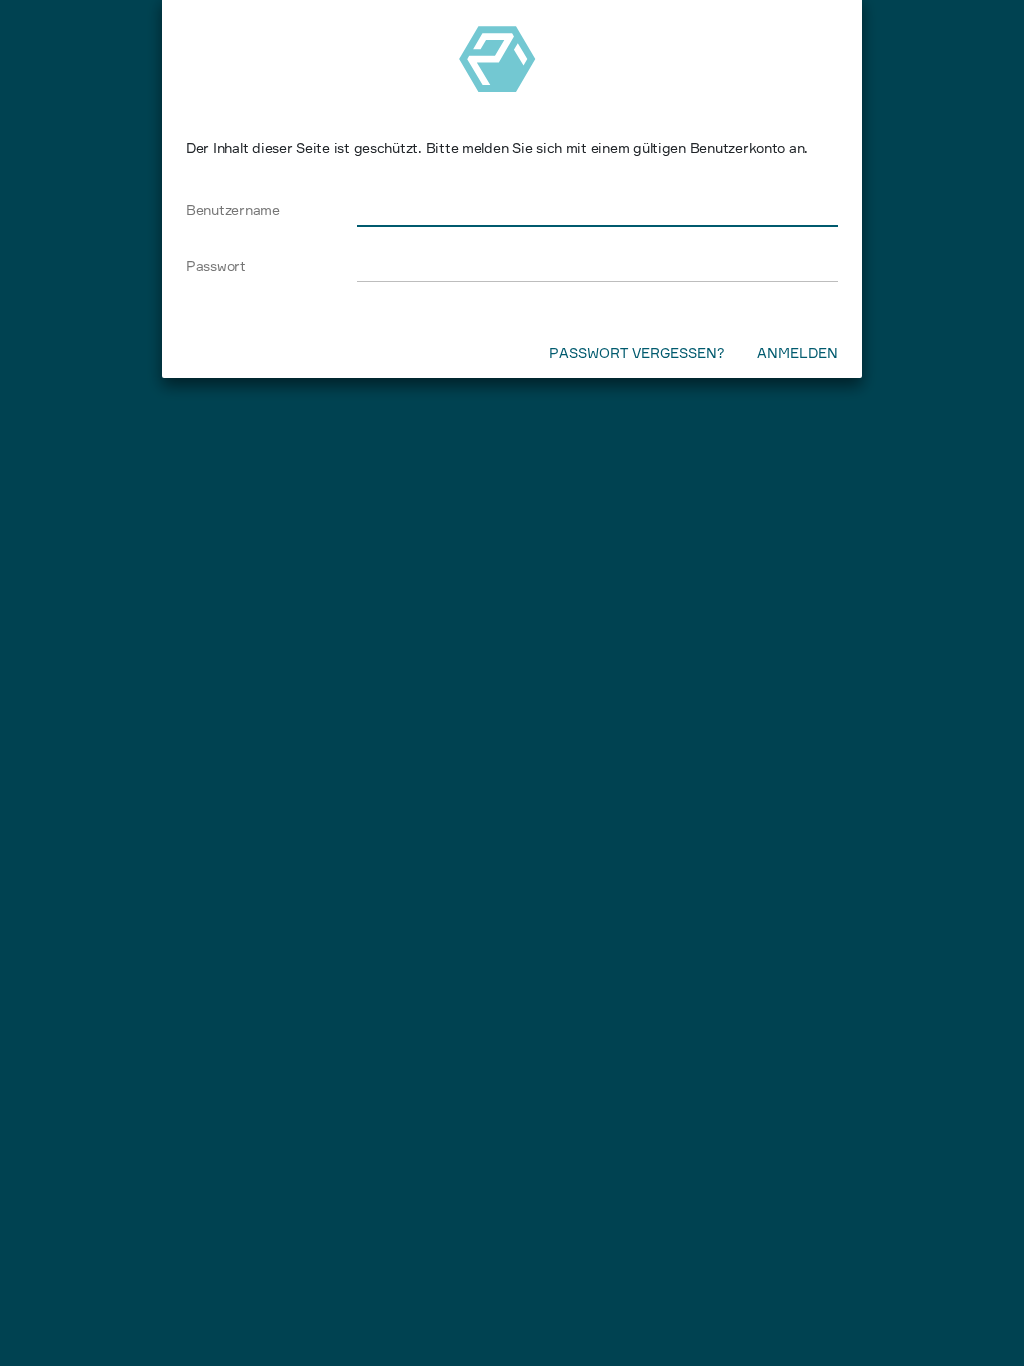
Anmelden (797, 351)
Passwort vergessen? (637, 351)
